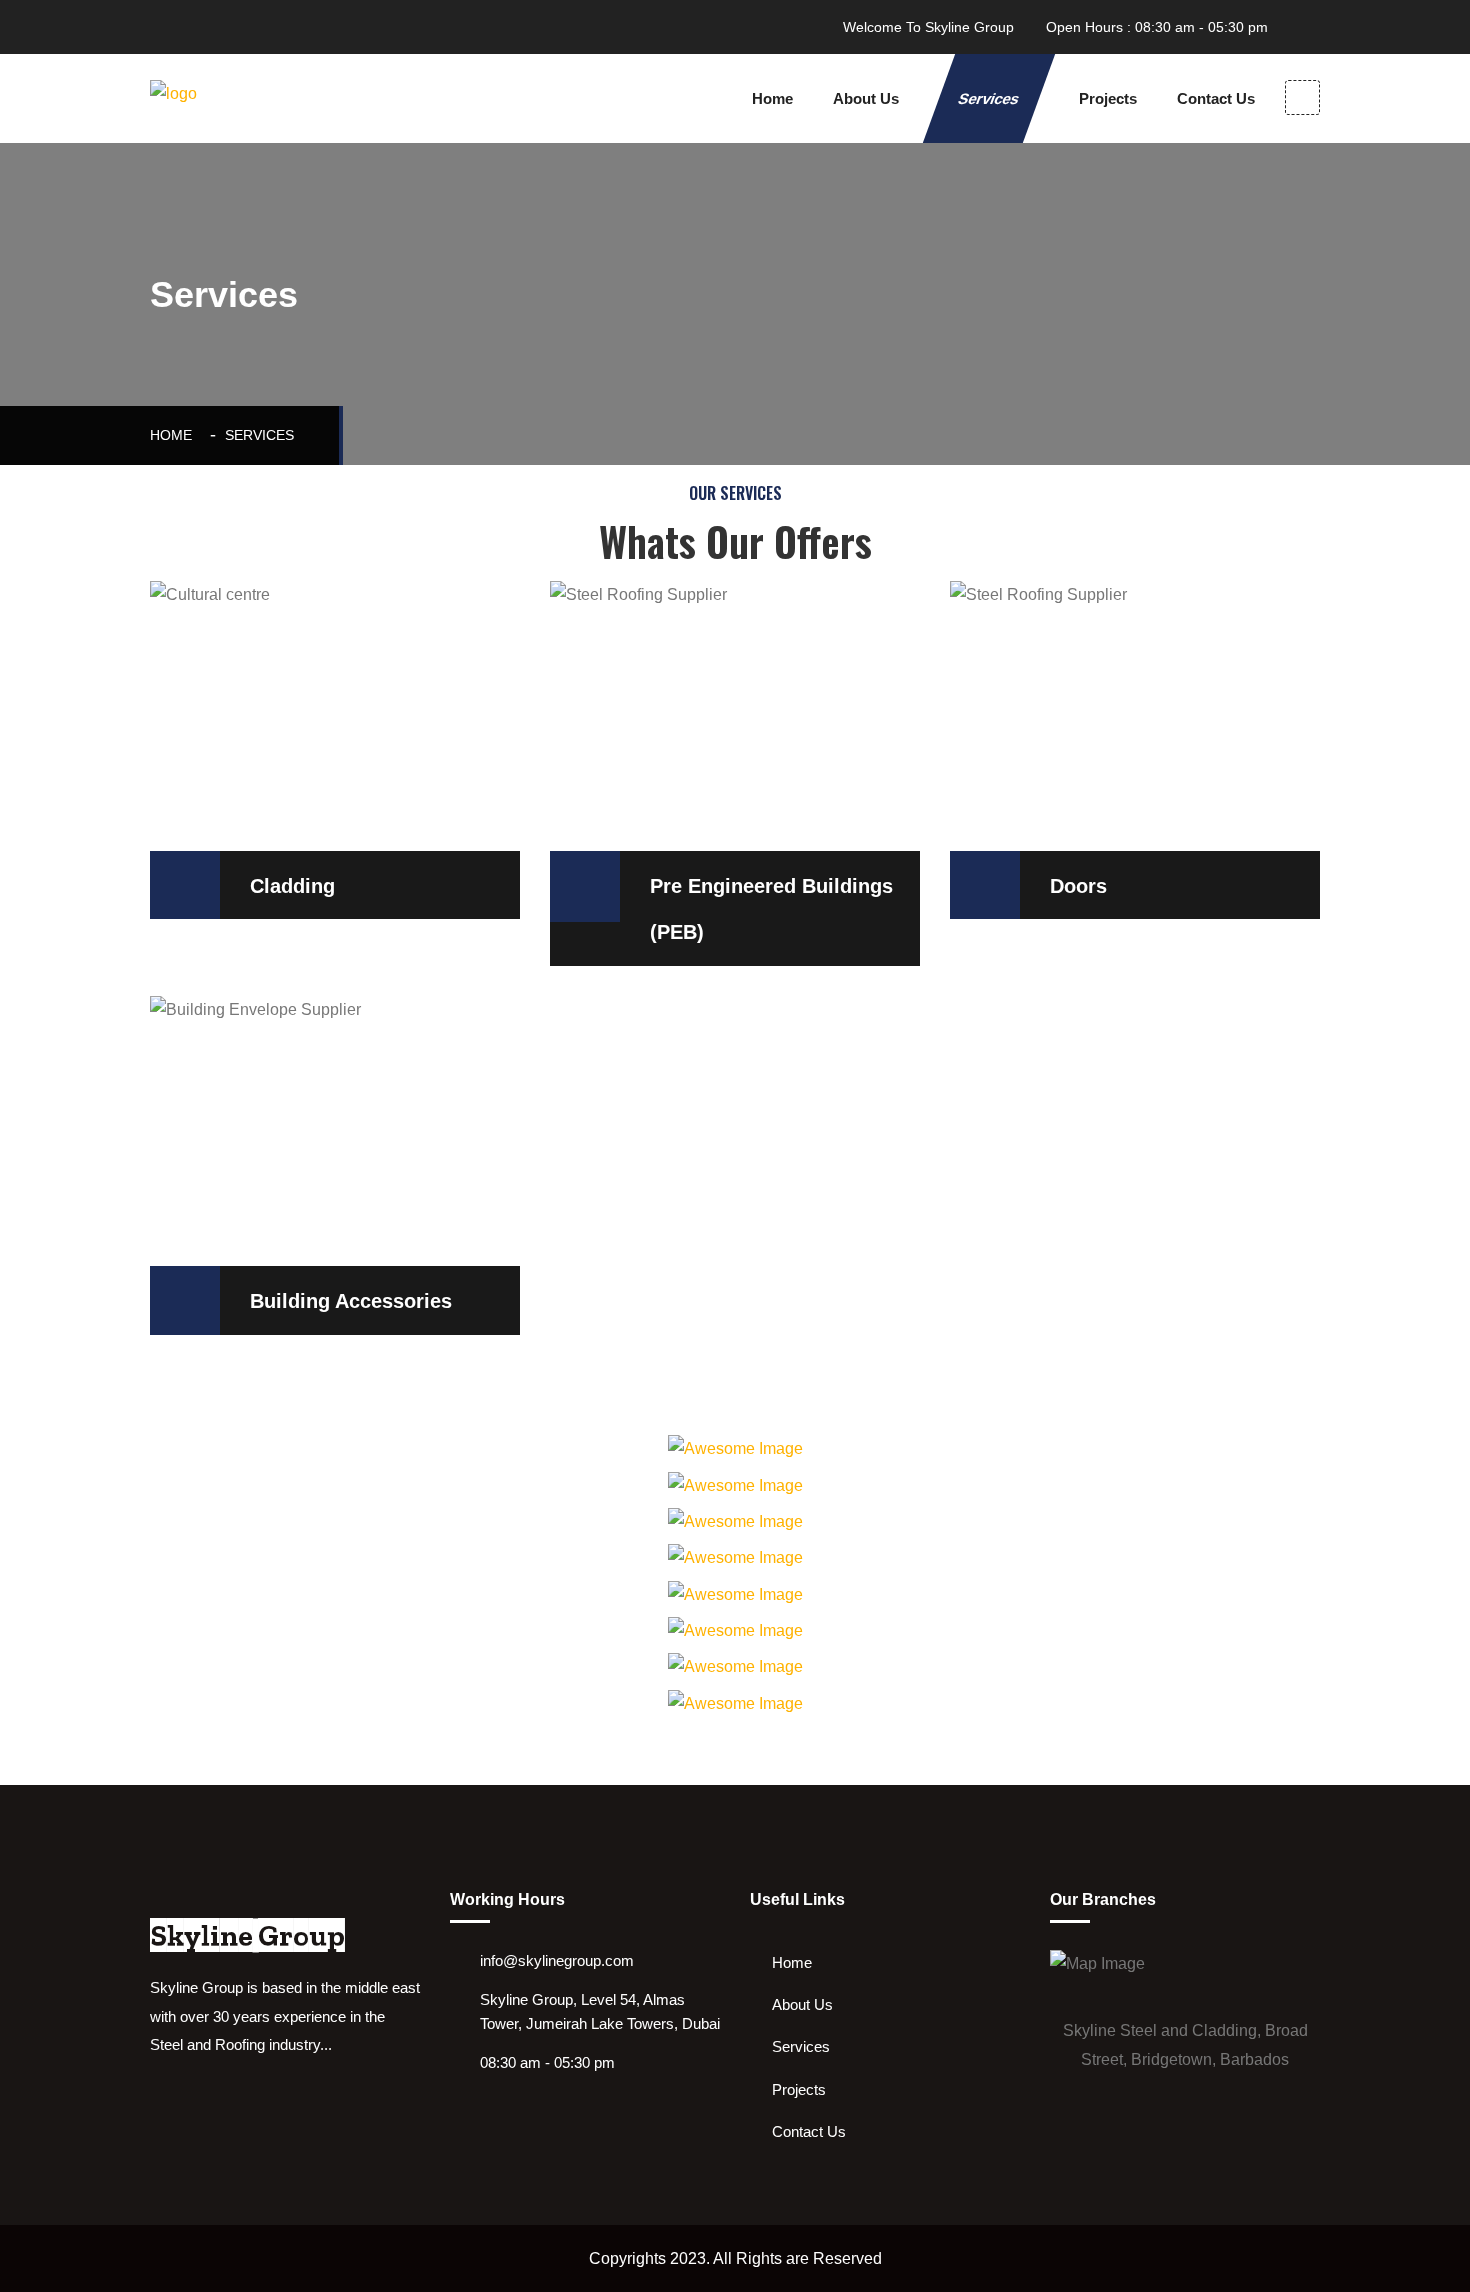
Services (989, 98)
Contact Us (1216, 98)
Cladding (292, 886)
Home (772, 98)
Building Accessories (351, 1301)
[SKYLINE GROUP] (235, 98)
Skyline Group (247, 1936)
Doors (1078, 886)
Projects (1108, 98)
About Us (866, 98)
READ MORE (224, 647)
